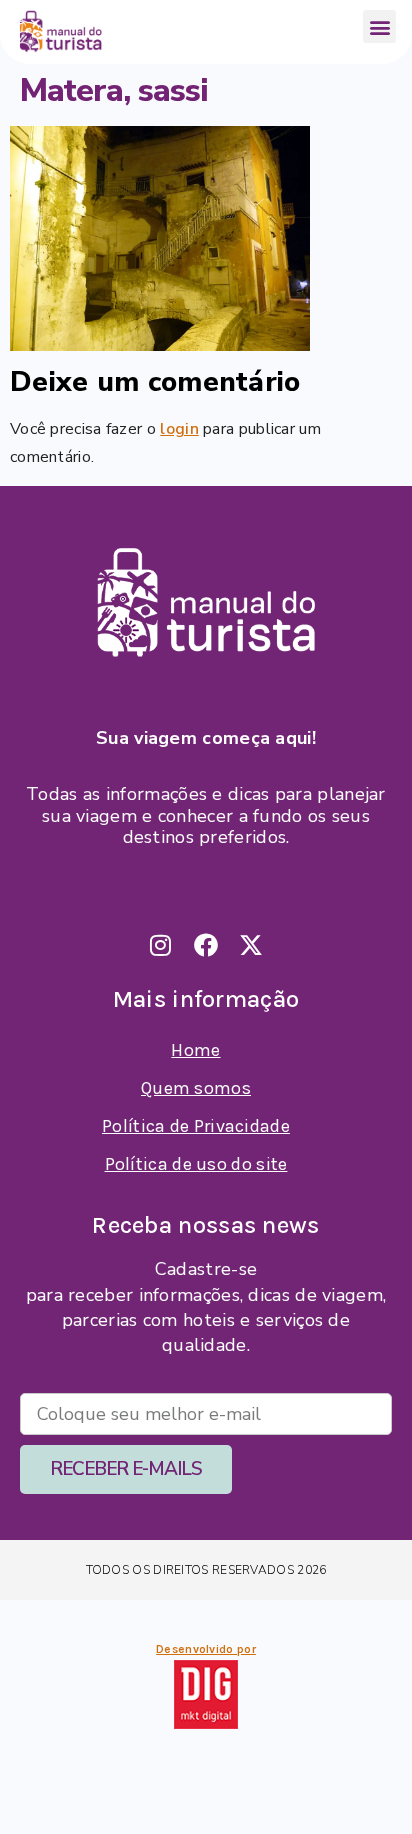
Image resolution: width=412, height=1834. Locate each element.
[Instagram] (161, 945)
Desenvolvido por (206, 1649)
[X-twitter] (251, 945)
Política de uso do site (196, 1164)
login (179, 429)
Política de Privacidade (196, 1126)
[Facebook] (206, 945)
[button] (379, 26)
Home (195, 1050)
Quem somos (196, 1088)
